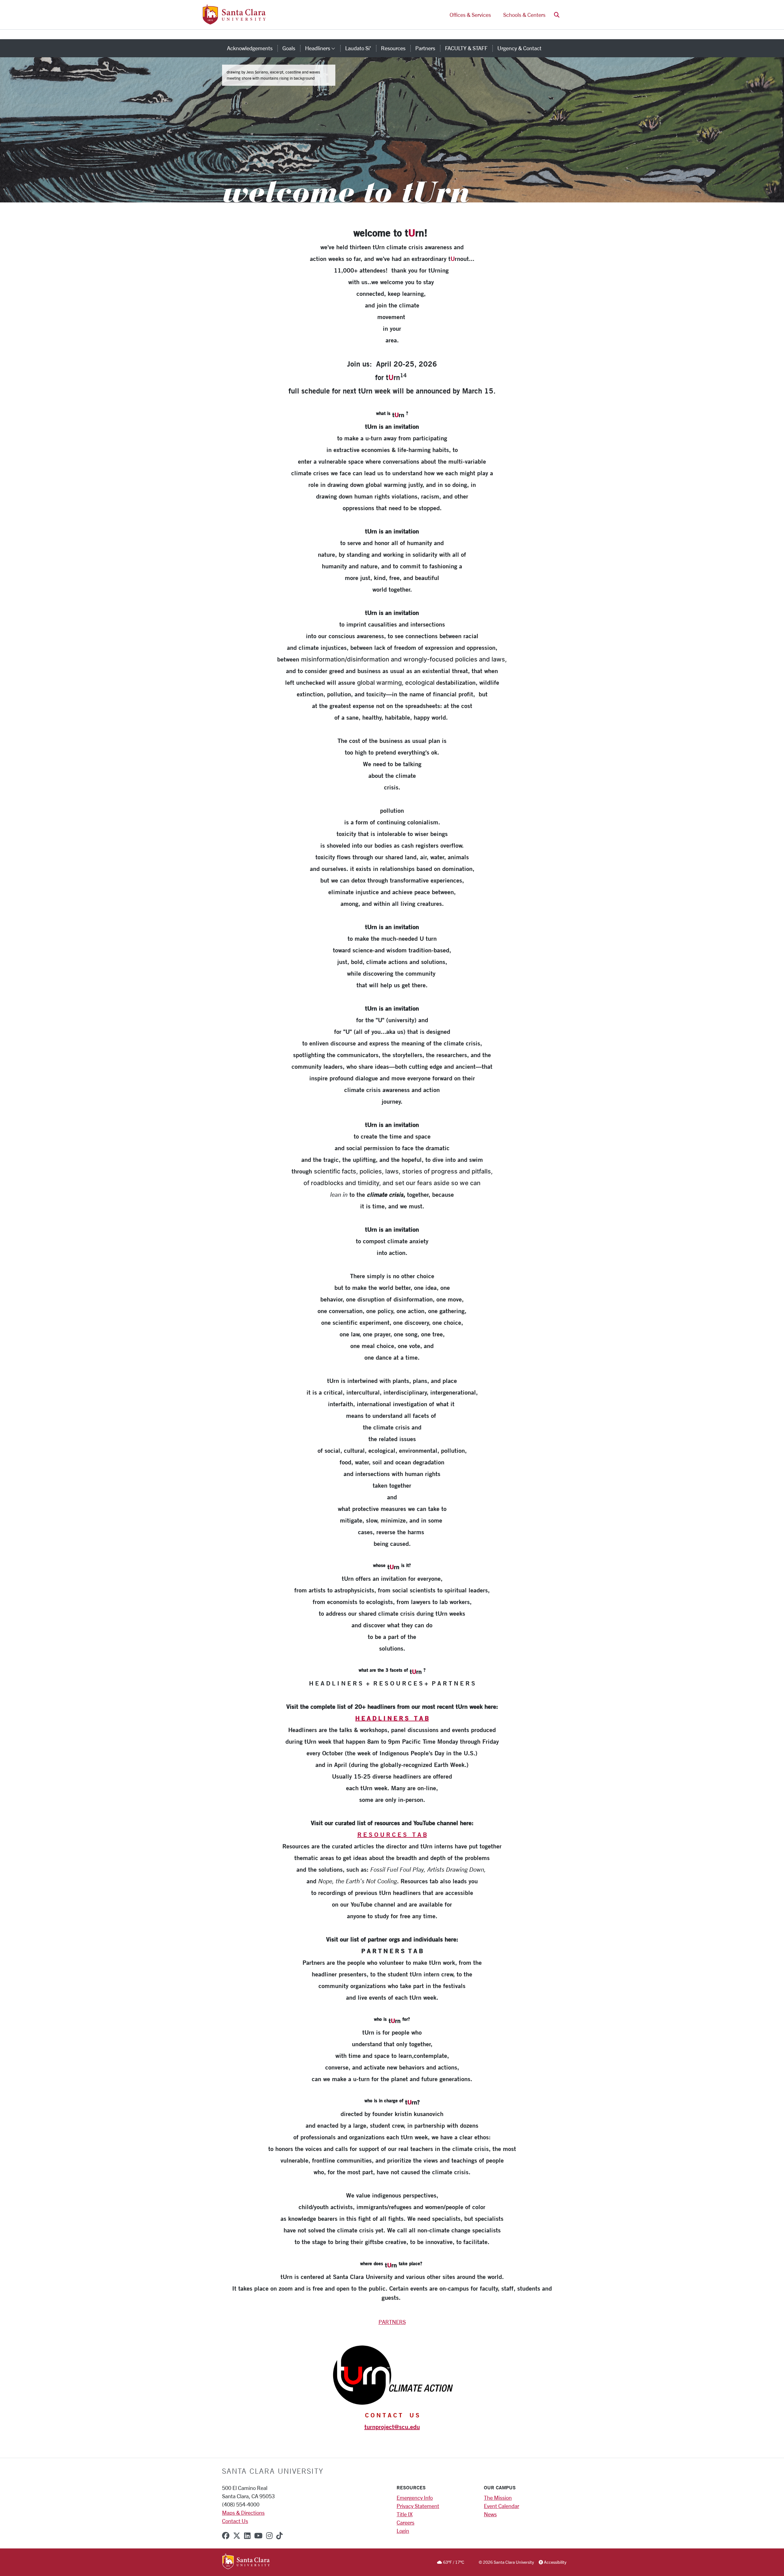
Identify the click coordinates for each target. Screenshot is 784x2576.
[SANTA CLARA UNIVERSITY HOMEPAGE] (246, 2562)
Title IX (405, 2514)
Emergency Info (415, 2498)
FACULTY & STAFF (466, 48)
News (490, 2514)
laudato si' (358, 48)
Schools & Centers (524, 15)
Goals (289, 48)
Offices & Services (470, 15)
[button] (557, 15)
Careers (405, 2522)
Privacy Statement (418, 2506)
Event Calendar (501, 2506)
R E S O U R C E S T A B (392, 1834)
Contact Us (235, 2521)
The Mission (498, 2498)
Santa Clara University (273, 2471)
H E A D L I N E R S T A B (392, 1718)
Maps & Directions (243, 2513)
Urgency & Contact (519, 48)
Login (403, 2531)
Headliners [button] (323, 48)
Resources (393, 48)
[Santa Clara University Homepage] (234, 22)
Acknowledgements (250, 48)
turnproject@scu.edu (392, 2427)
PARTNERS (392, 2322)
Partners (425, 48)
